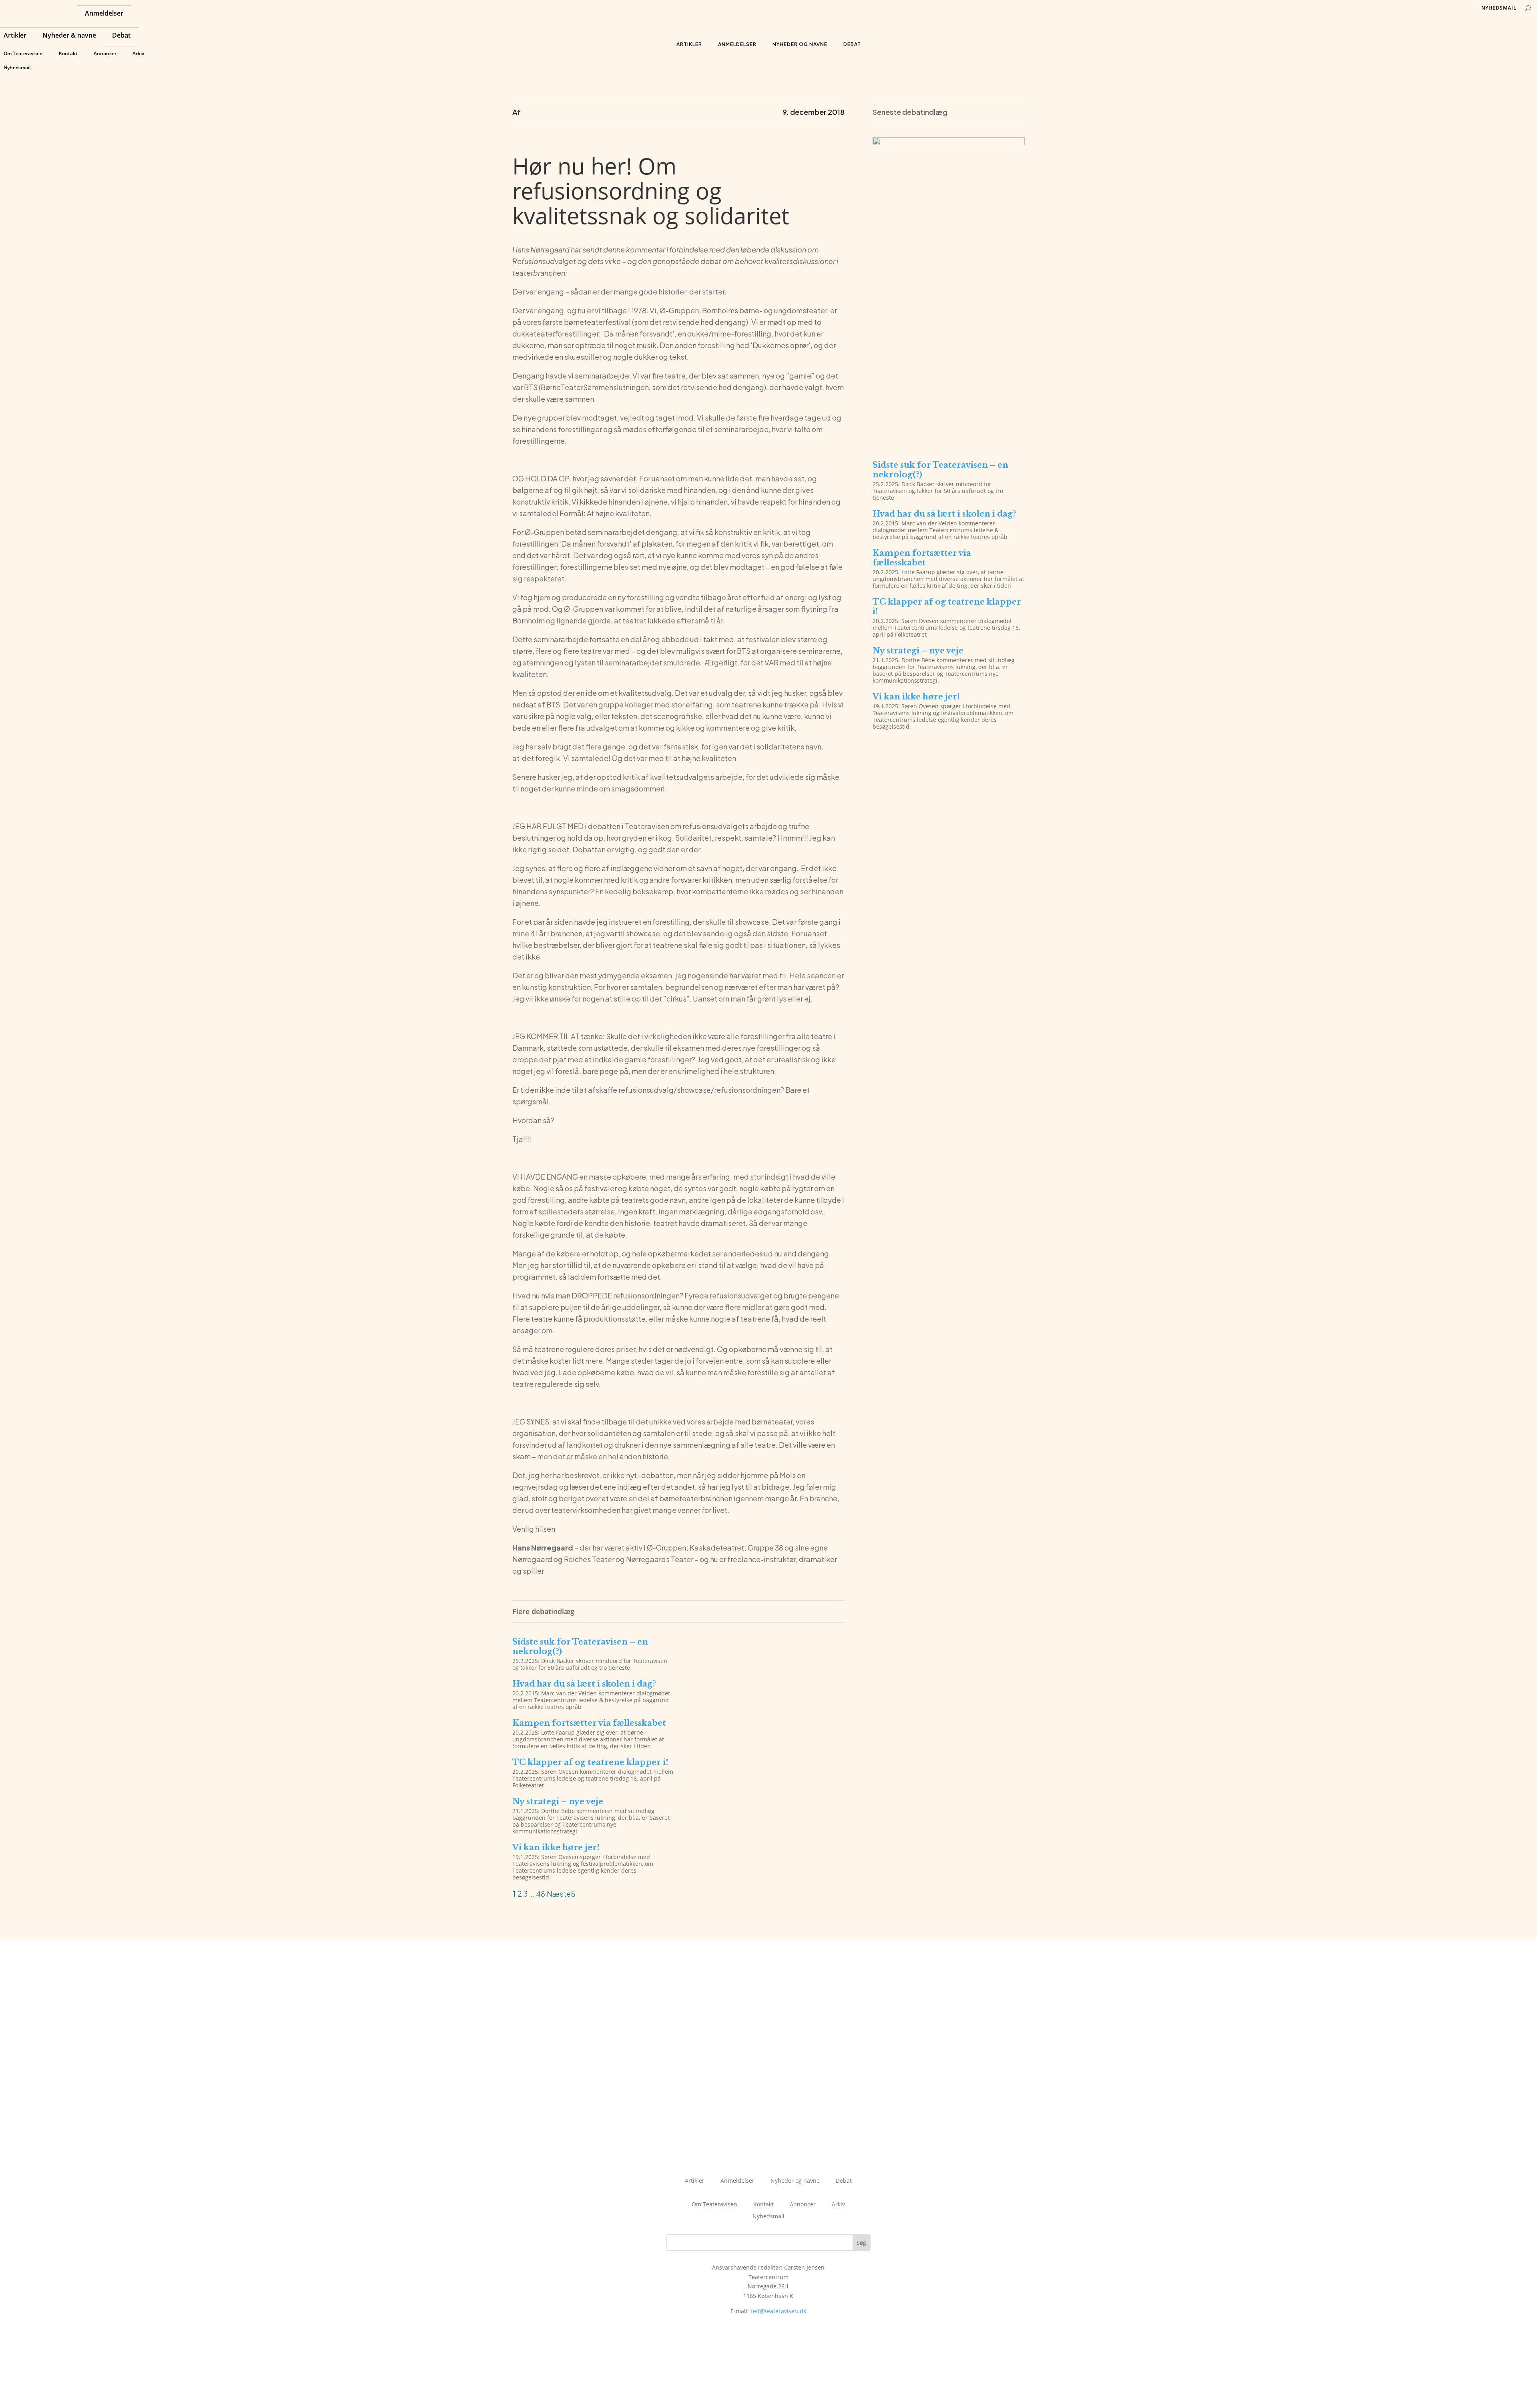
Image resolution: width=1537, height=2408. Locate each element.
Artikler (15, 36)
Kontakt (68, 53)
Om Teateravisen (23, 53)
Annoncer (105, 53)
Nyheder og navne (800, 44)
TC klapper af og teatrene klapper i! (590, 1762)
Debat (121, 36)
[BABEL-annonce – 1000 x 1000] (949, 143)
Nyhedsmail (17, 67)
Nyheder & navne (69, 36)
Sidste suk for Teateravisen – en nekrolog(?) (940, 470)
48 (541, 1894)
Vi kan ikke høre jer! (556, 1847)
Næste (559, 1894)
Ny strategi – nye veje (558, 1801)
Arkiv (138, 53)
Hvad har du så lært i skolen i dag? (584, 1684)
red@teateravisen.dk (778, 2311)
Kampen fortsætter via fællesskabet (589, 1723)
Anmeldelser (104, 14)
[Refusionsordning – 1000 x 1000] (949, 443)
